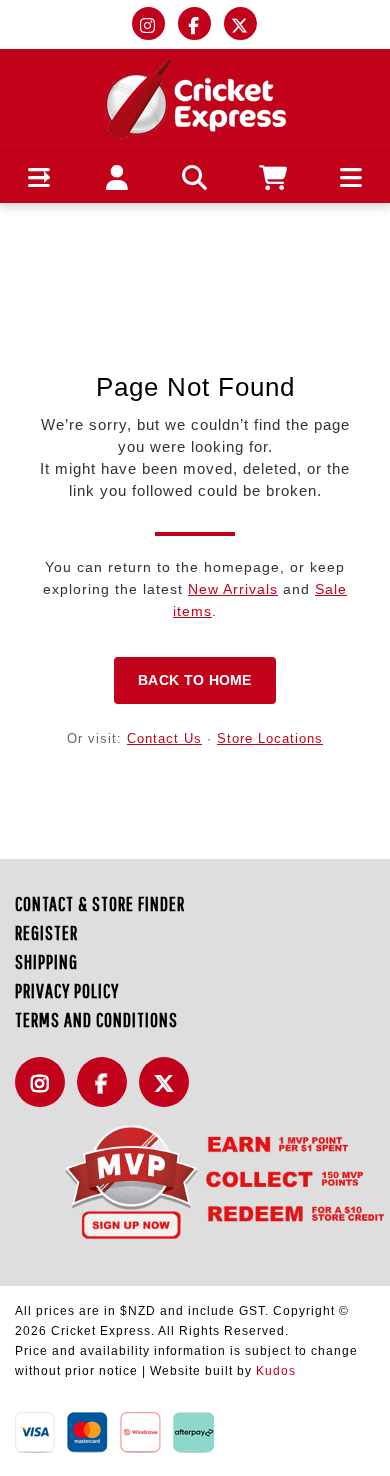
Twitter (169, 1093)
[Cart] (273, 177)
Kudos (276, 1371)
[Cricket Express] (195, 97)
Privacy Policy (67, 990)
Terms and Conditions (96, 1019)
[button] (39, 177)
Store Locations (270, 738)
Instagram (45, 1093)
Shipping (46, 961)
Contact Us (164, 738)
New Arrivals (233, 589)
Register (46, 932)
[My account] (117, 177)
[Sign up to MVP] (195, 1181)
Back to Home (195, 680)
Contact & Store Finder (100, 903)
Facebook (107, 1093)
